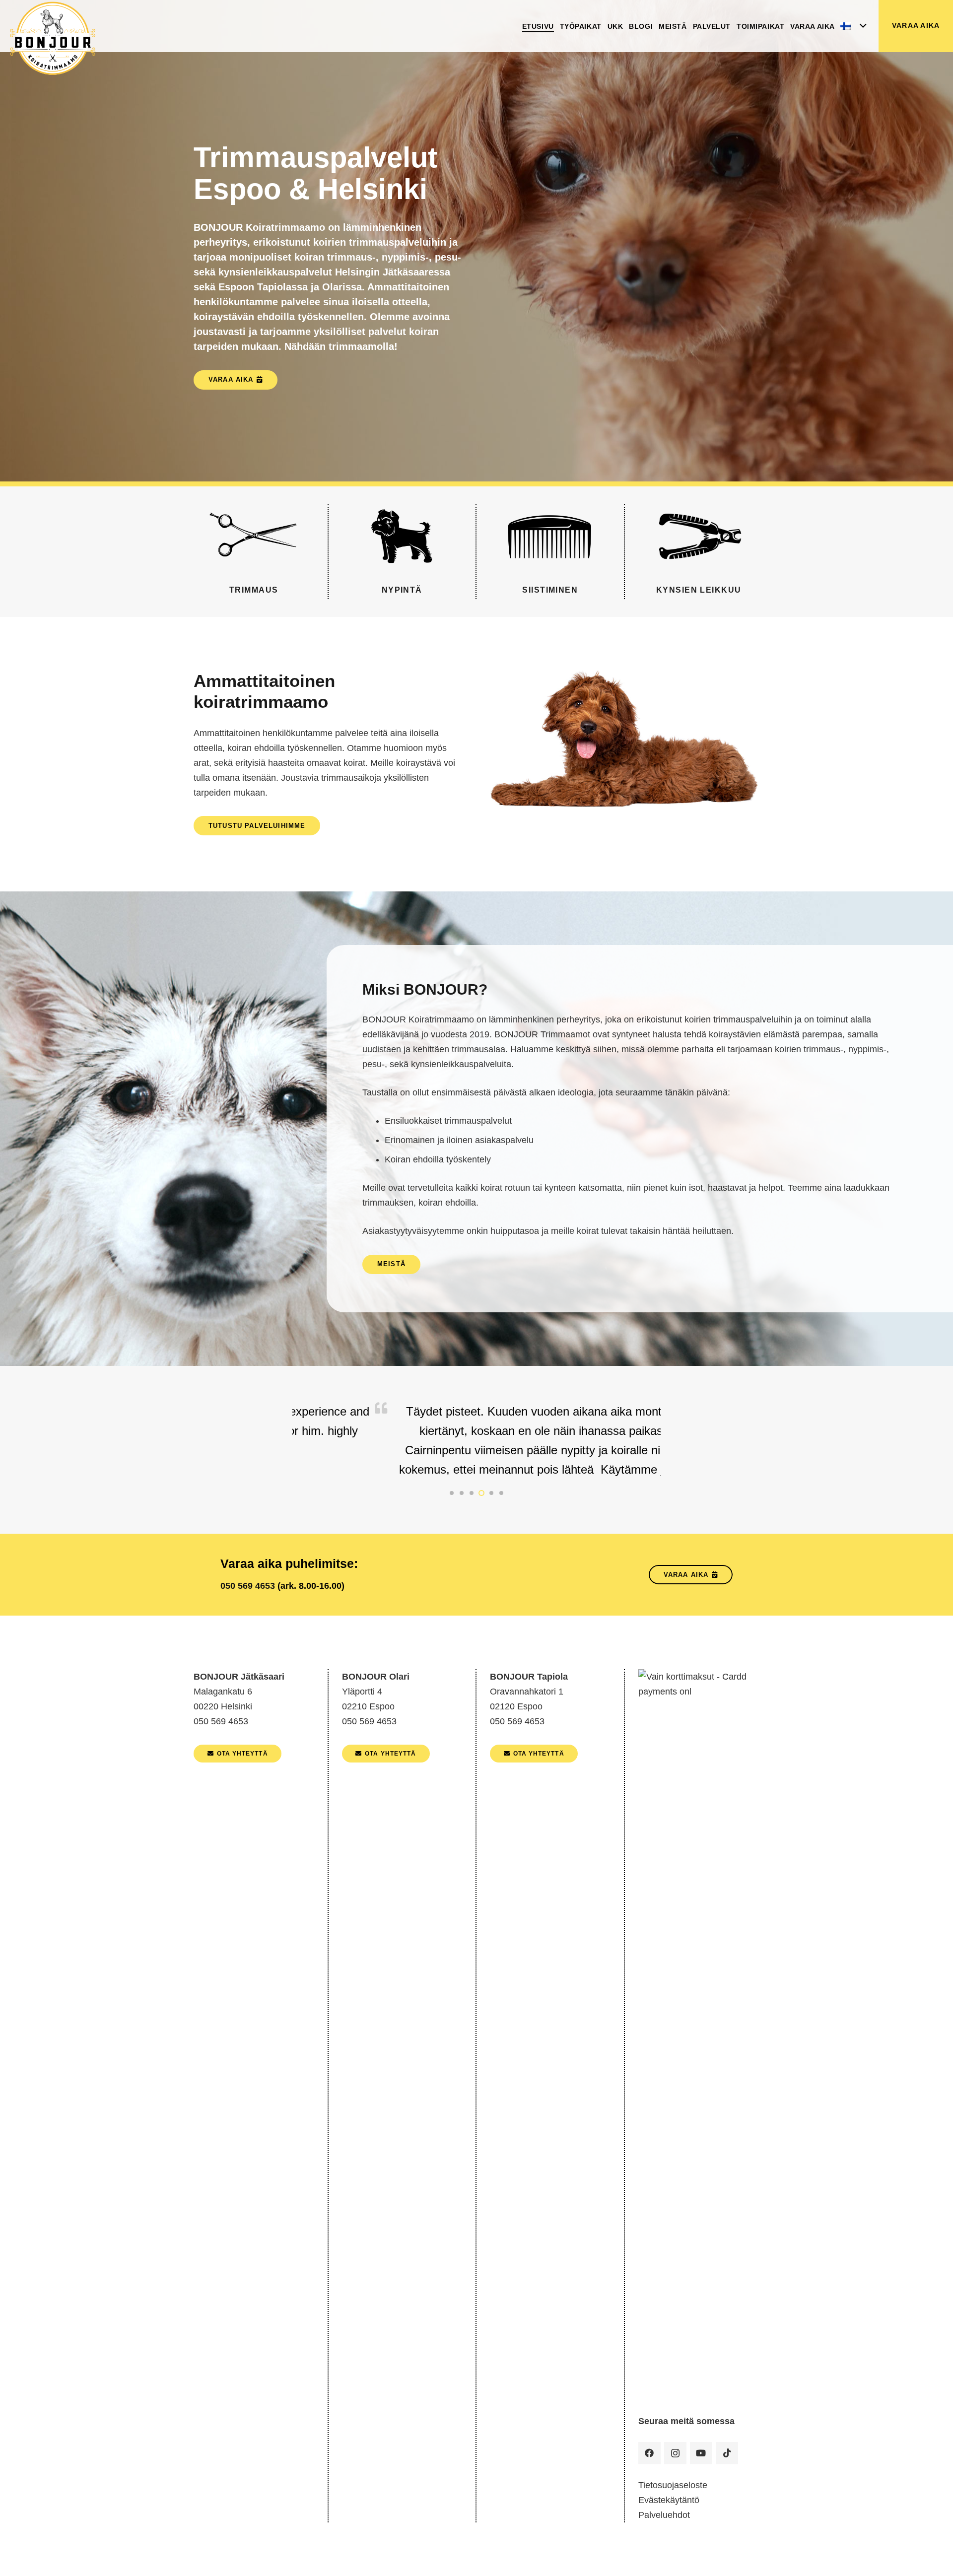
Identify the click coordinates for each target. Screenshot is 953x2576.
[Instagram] (675, 2453)
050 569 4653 (248, 1586)
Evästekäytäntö (669, 2500)
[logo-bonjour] (53, 39)
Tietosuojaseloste (673, 2485)
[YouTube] (701, 2453)
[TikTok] (727, 2453)
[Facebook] (649, 2453)
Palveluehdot (664, 2515)
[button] (853, 26)
